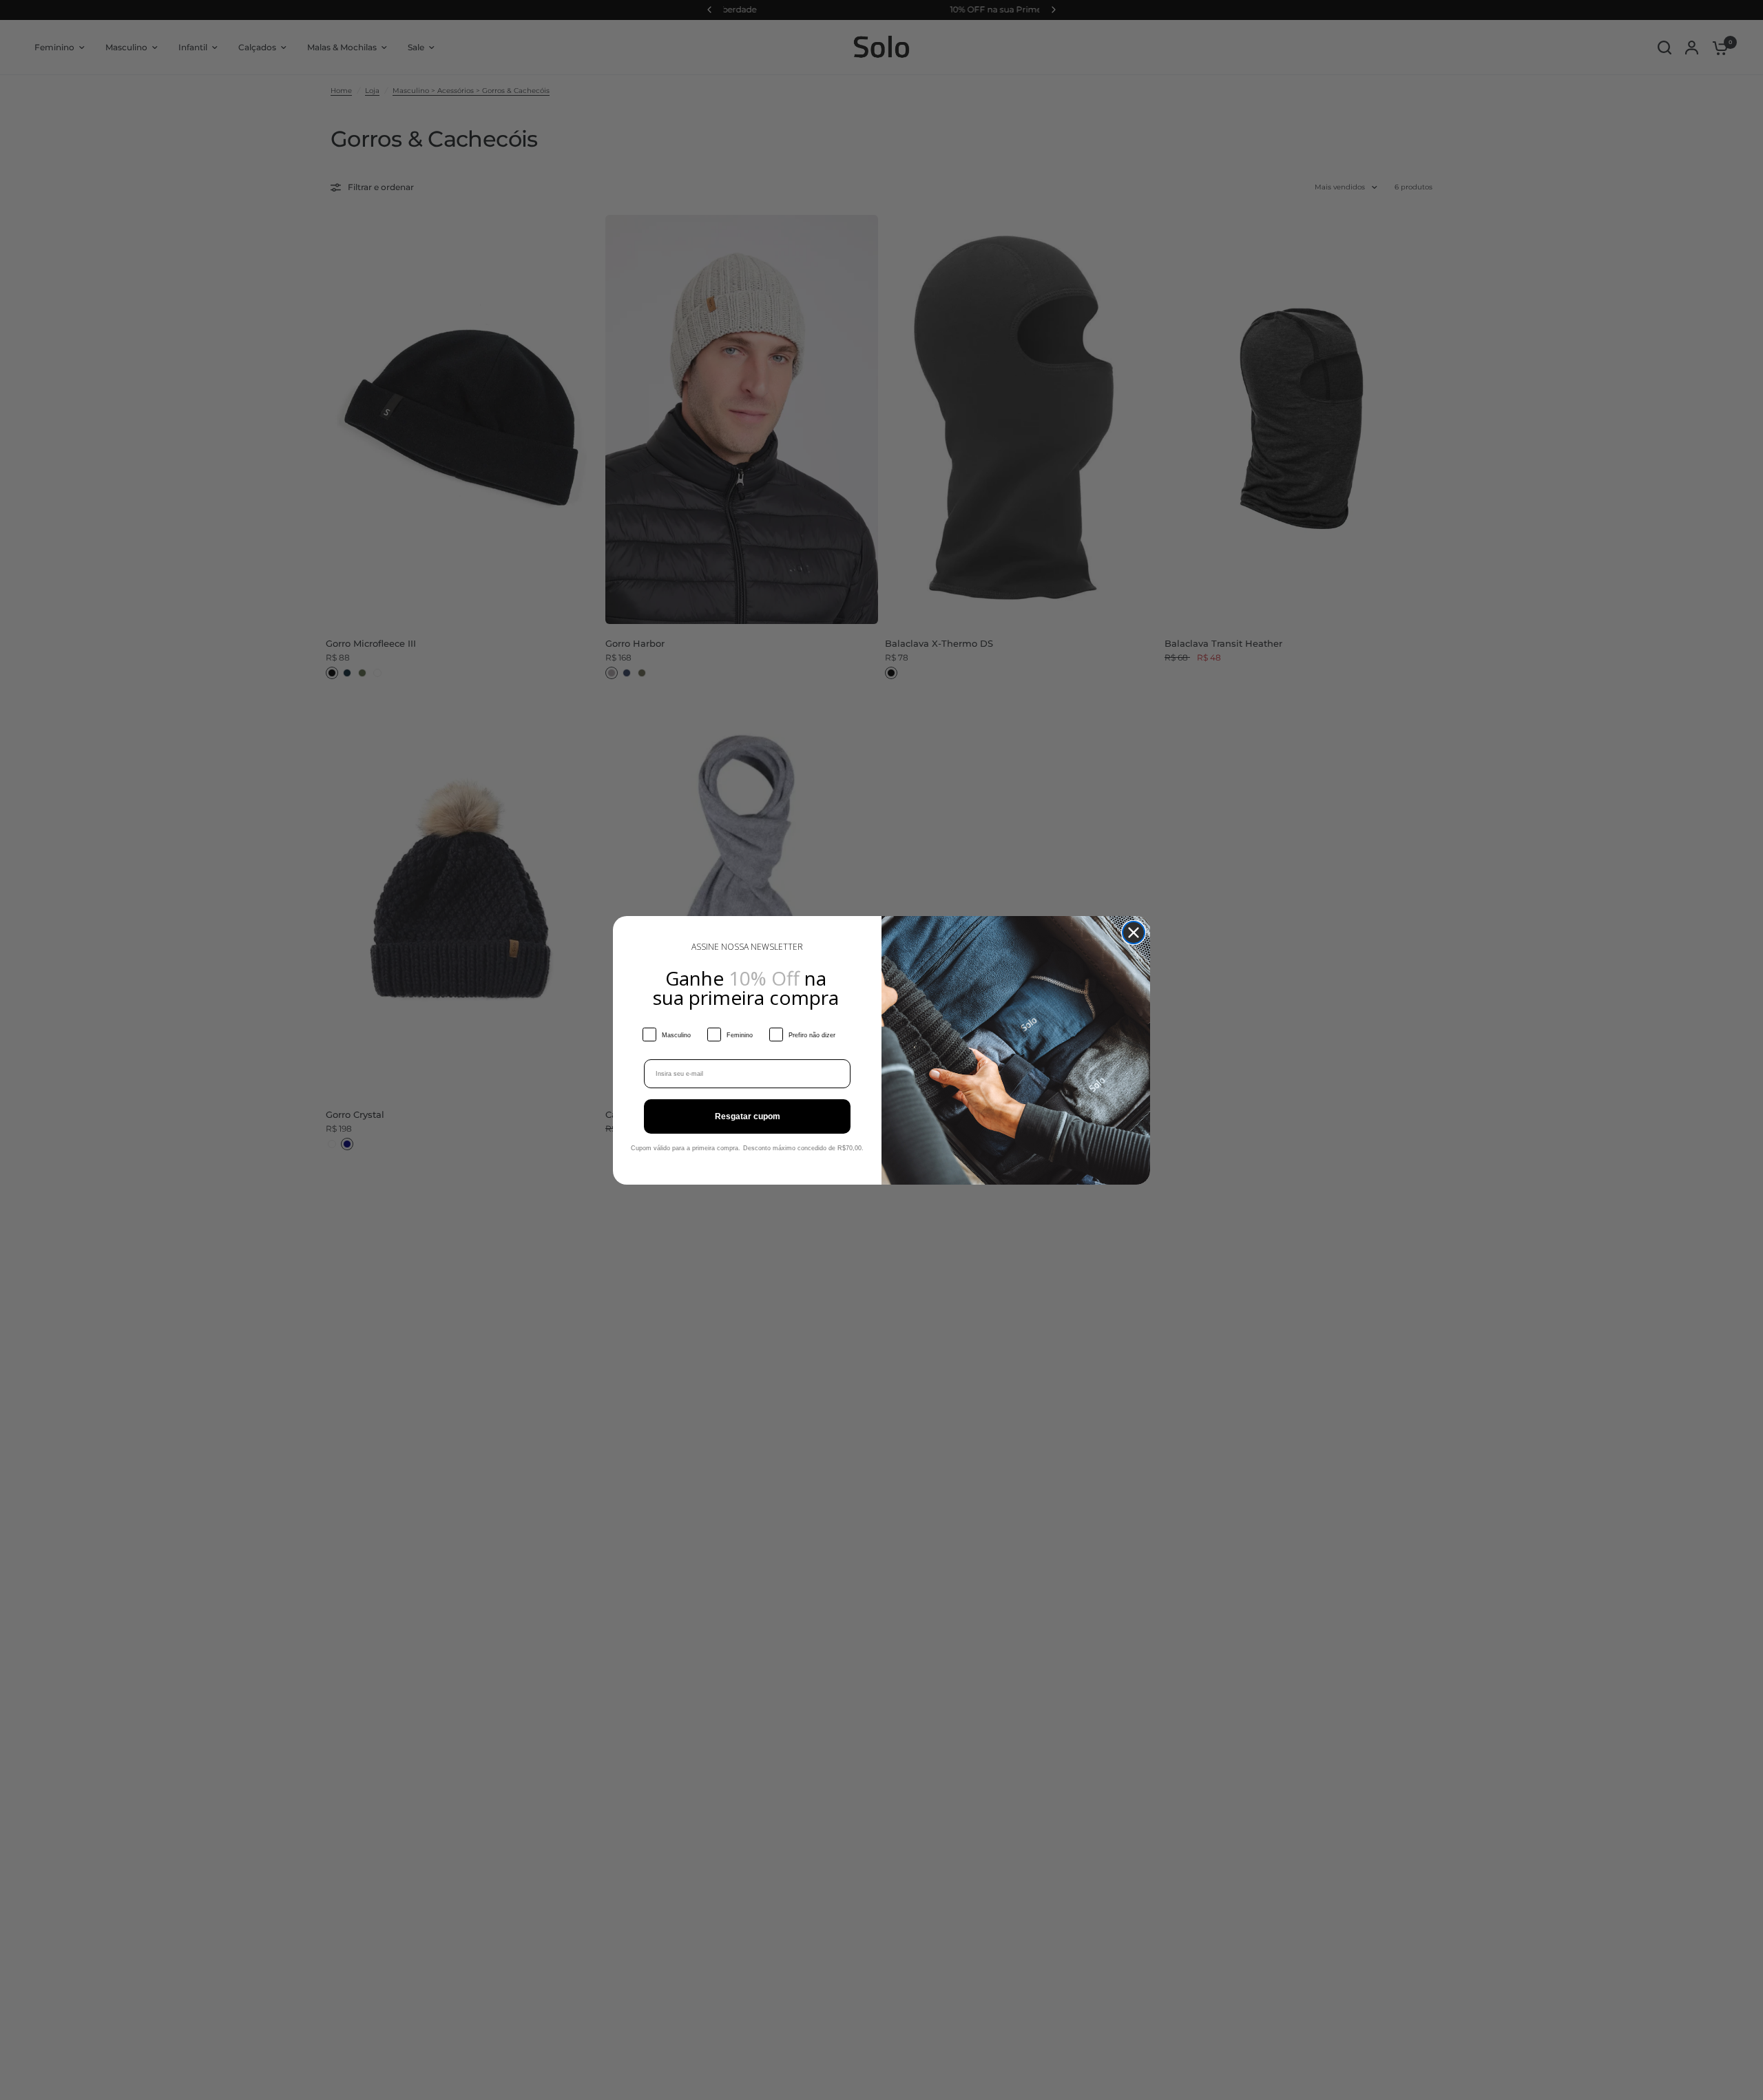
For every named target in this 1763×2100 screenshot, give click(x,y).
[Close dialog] (1134, 933)
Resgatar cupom (748, 1116)
